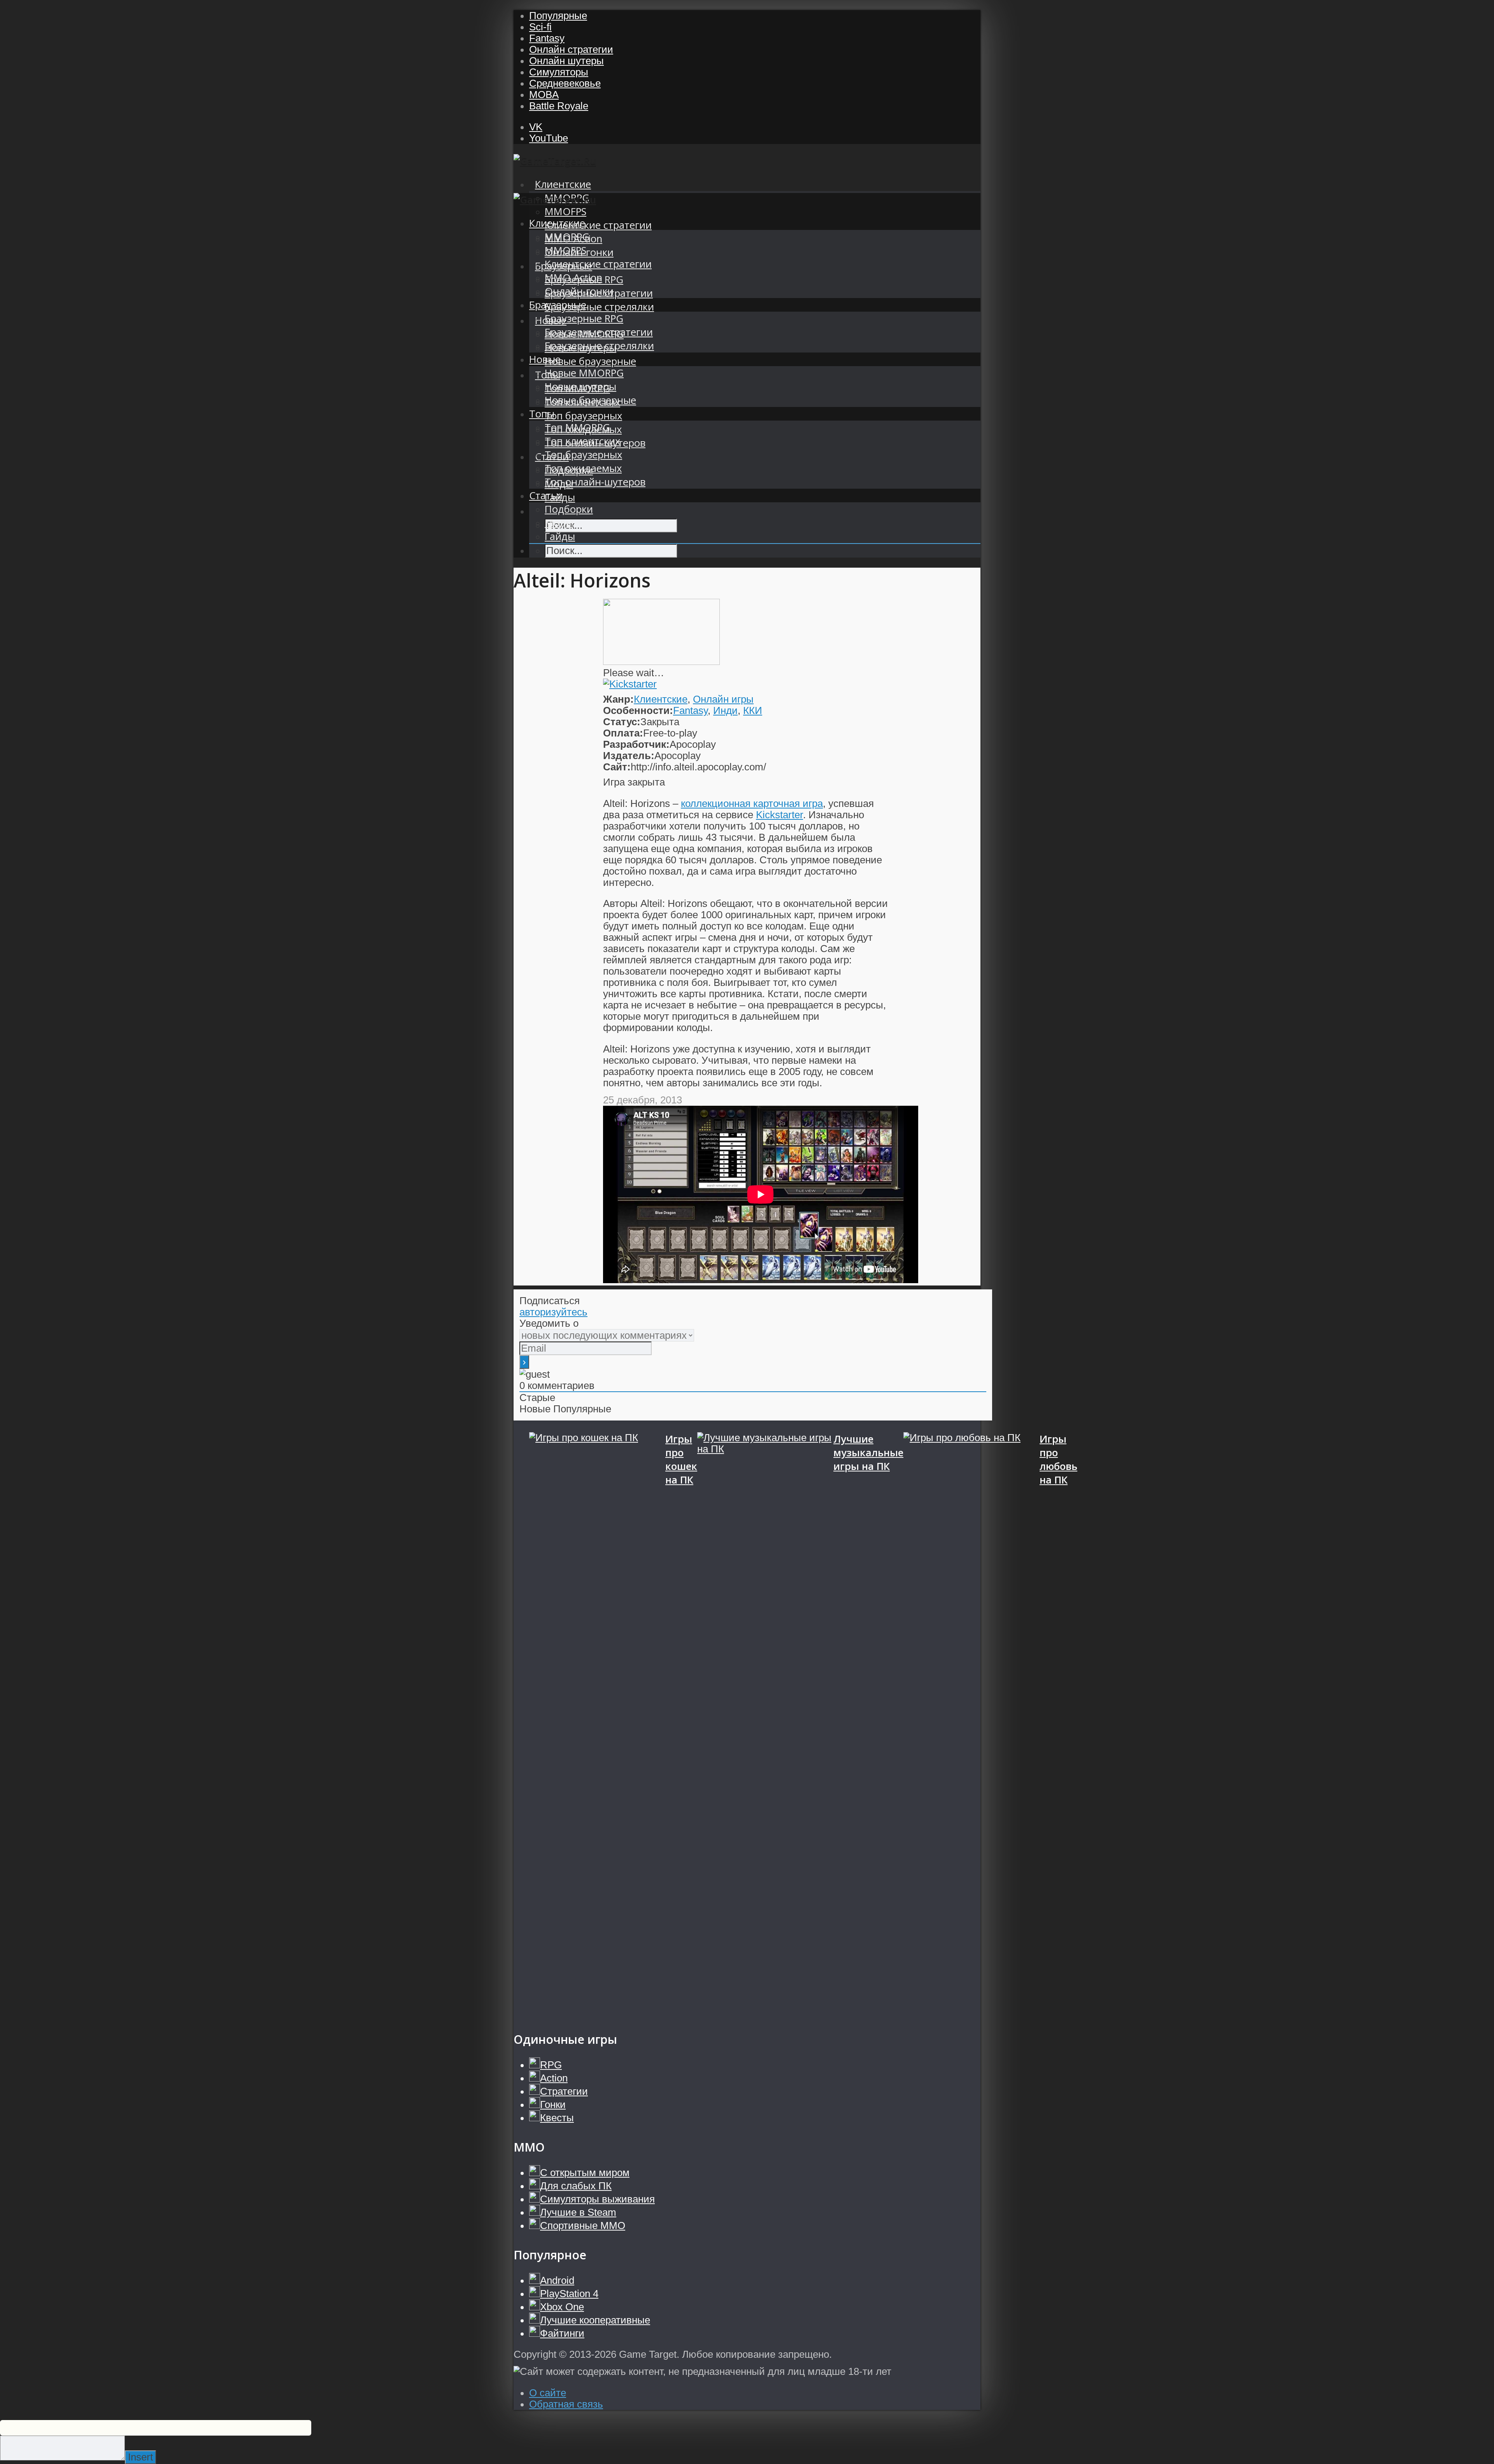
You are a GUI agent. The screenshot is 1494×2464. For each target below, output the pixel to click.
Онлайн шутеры (566, 61)
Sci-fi (540, 27)
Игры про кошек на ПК (681, 1459)
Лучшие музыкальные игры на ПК (868, 1453)
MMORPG (567, 237)
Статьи (546, 495)
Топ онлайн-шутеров (595, 482)
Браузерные (558, 305)
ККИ (753, 710)
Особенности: (638, 710)
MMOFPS (566, 211)
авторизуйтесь (553, 1312)
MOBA (544, 95)
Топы (542, 414)
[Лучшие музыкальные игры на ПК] (765, 1724)
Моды (559, 523)
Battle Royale (559, 106)
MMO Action (573, 278)
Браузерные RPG (584, 318)
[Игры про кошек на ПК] (597, 1724)
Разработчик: (636, 744)
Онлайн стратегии (571, 49)
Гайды (560, 536)
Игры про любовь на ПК (1058, 1459)
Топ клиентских (582, 441)
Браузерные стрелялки (599, 307)
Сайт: (617, 767)
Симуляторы (559, 72)
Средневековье (565, 83)
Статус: (622, 722)
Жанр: (618, 699)
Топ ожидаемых (583, 468)
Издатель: (629, 756)
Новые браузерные (590, 361)
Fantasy (547, 38)
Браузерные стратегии (599, 332)
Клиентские (563, 184)
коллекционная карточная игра (752, 803)
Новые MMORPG (584, 373)
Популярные (558, 16)
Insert (140, 2457)
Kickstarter (779, 815)
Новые (545, 359)
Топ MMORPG (577, 427)
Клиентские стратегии (598, 225)
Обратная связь (566, 2404)
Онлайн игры (723, 699)
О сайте (548, 2393)
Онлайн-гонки (579, 291)
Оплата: (623, 733)
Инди (725, 710)
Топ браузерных (583, 416)
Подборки (569, 509)
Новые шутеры (580, 387)
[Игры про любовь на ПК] (971, 1724)
